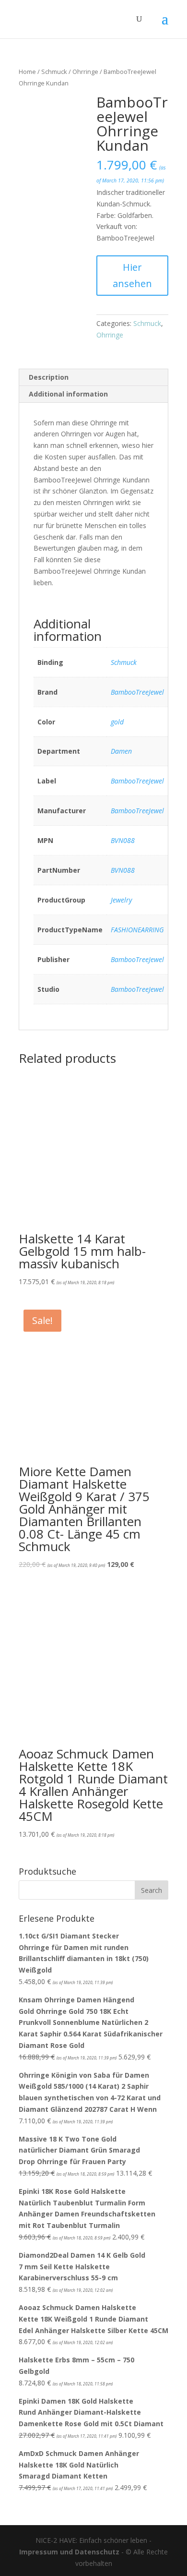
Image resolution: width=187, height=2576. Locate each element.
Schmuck (54, 72)
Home (27, 72)
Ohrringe (85, 72)
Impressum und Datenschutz (69, 2552)
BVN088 (123, 840)
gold (117, 722)
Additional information (68, 394)
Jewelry (121, 900)
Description (49, 377)
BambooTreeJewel (137, 692)
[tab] (93, 378)
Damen (121, 751)
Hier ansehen (132, 275)
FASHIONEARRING (137, 930)
